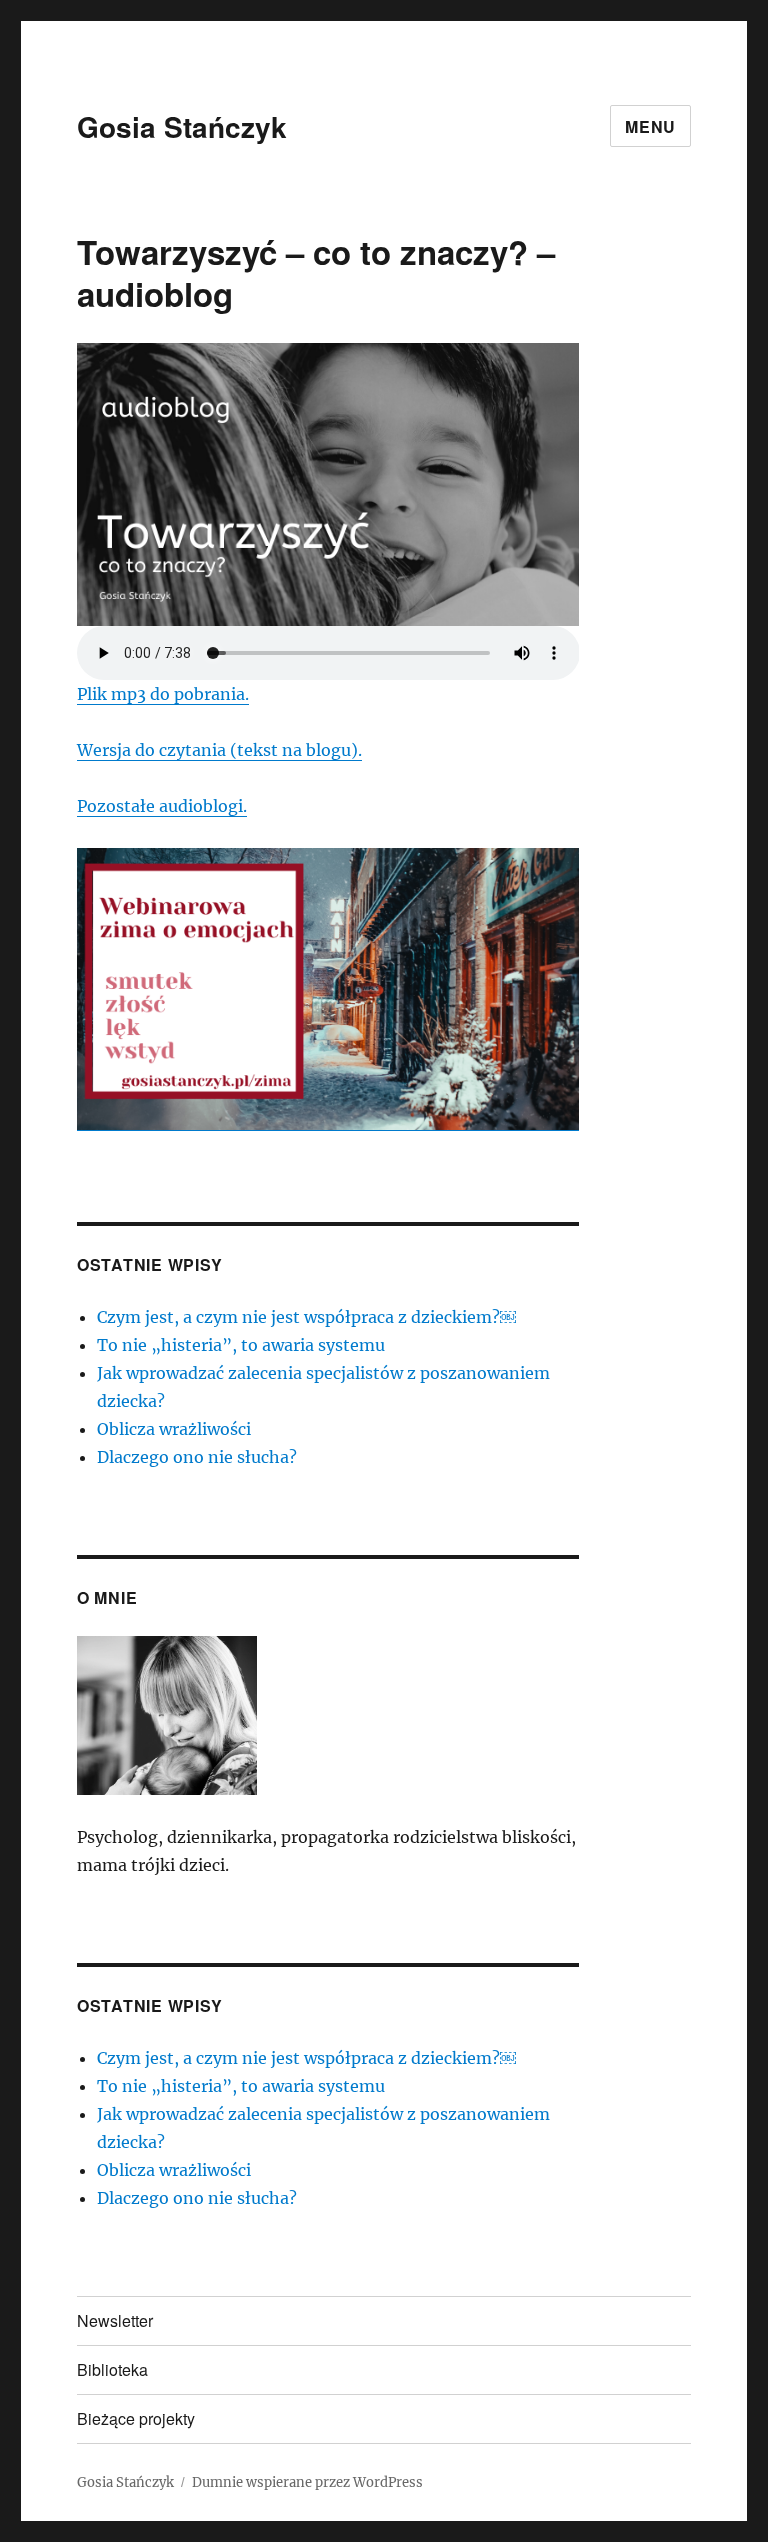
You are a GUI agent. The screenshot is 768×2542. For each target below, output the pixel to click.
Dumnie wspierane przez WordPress (307, 2482)
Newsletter (115, 2320)
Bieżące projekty (136, 2418)
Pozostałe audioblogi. (162, 806)
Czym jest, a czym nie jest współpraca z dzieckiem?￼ (306, 1317)
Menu (650, 126)
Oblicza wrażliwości (174, 1429)
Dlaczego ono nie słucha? (197, 1457)
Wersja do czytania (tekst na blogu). (219, 750)
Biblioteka (112, 2369)
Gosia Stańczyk (182, 126)
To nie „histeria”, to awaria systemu (241, 1345)
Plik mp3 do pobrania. (163, 694)
